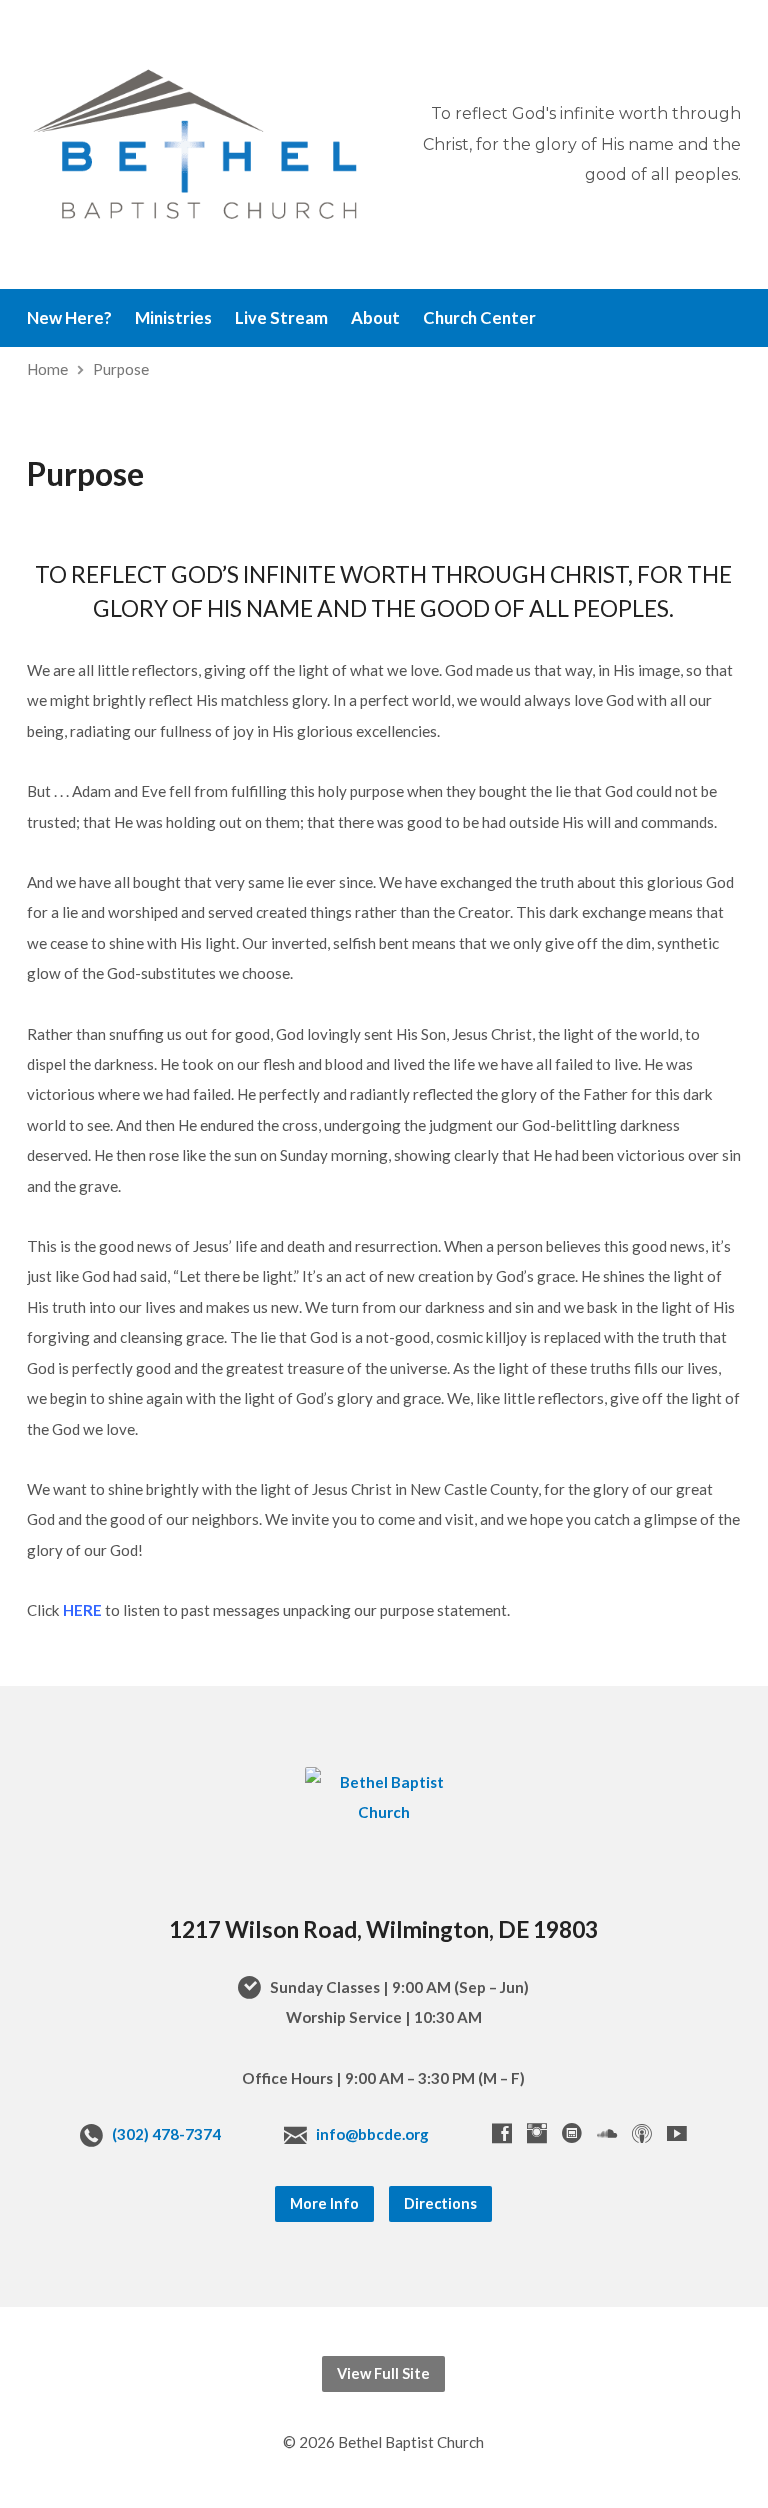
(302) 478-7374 (166, 2134)
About (375, 318)
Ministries (173, 318)
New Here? (69, 318)
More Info (324, 2203)
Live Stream (281, 318)
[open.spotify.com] (572, 2133)
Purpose (121, 369)
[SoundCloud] (607, 2133)
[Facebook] (502, 2133)
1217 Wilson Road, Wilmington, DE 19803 (383, 1929)
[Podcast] (642, 2133)
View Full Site (383, 2373)
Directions (440, 2203)
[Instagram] (537, 2133)
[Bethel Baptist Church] (384, 1812)
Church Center (479, 318)
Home (47, 369)
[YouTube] (677, 2133)
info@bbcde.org (372, 2134)
